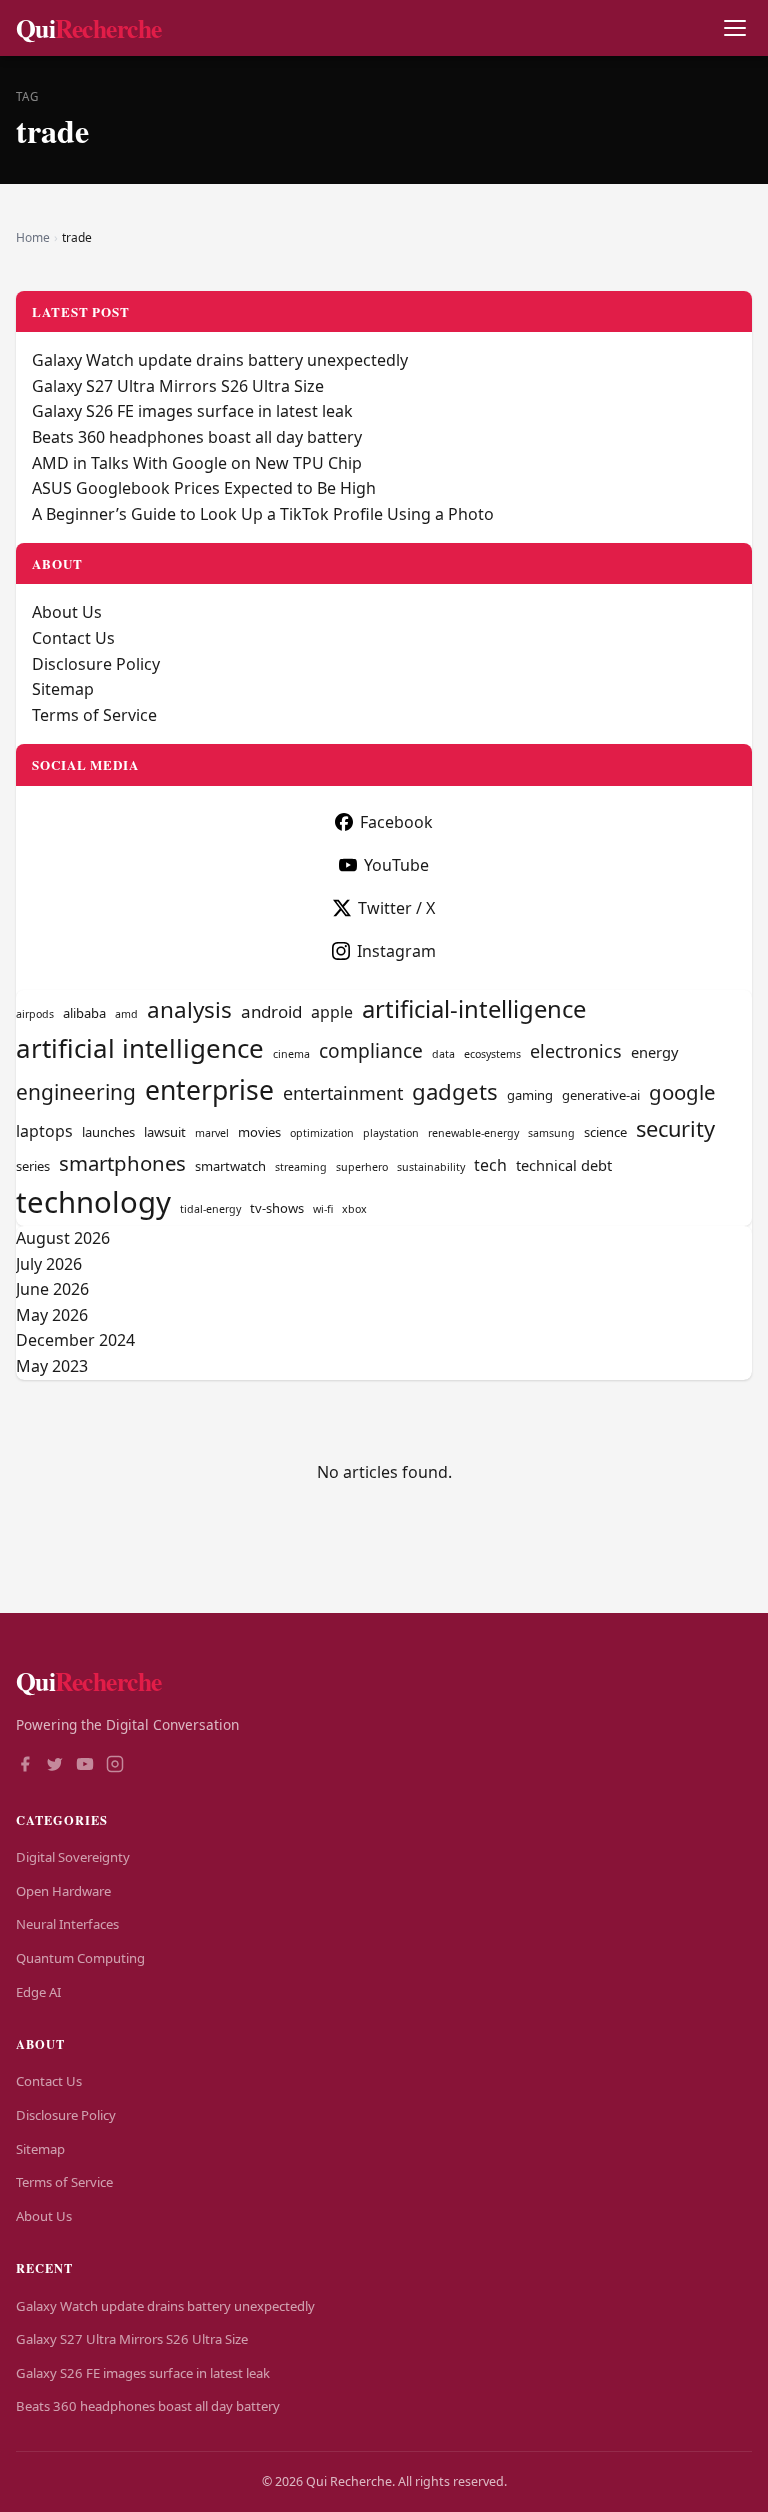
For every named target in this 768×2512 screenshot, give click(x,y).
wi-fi (323, 1209)
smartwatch (230, 1166)
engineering (76, 1092)
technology (93, 1202)
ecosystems (492, 1054)
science (605, 1132)
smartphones (122, 1163)
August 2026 (63, 1238)
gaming (530, 1095)
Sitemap (63, 689)
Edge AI (38, 1992)
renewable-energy (473, 1133)
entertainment (343, 1093)
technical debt (564, 1165)
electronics (576, 1051)
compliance (371, 1050)
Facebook (396, 822)
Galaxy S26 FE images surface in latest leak (192, 411)
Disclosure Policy (96, 664)
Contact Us (73, 638)
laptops (44, 1131)
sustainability (431, 1167)
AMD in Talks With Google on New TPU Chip (197, 463)
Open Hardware (63, 1891)
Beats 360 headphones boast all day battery (197, 437)
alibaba (84, 1013)
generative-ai (601, 1095)
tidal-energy (210, 1209)
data (443, 1054)
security (675, 1128)
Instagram (396, 951)
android (271, 1011)
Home (33, 237)
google (682, 1092)
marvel (212, 1133)
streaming (301, 1167)
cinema (291, 1054)
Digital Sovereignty (73, 1857)
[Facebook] (25, 1766)
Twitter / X (396, 908)
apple (332, 1012)
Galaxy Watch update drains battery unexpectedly (220, 360)
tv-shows (277, 1208)
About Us (67, 612)
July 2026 (49, 1264)
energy (654, 1052)
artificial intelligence (140, 1048)
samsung (551, 1133)
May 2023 (52, 1366)
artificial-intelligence (474, 1009)
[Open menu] (734, 28)
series (33, 1166)
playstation (391, 1133)
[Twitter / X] (55, 1766)
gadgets (455, 1091)
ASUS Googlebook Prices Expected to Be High (204, 488)
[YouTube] (85, 1766)
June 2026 (52, 1289)
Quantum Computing (80, 1958)
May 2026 (52, 1315)
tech (490, 1165)
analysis (189, 1009)
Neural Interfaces (67, 1924)
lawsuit (165, 1132)
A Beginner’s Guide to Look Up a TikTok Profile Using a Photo (263, 514)
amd (126, 1014)
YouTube (396, 865)
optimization (322, 1133)
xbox (354, 1209)
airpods (35, 1014)
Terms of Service (94, 715)
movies (259, 1132)
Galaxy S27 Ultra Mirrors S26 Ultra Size (178, 386)
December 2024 (75, 1340)
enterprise (209, 1090)
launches (108, 1132)
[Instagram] (115, 1766)
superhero (362, 1167)
